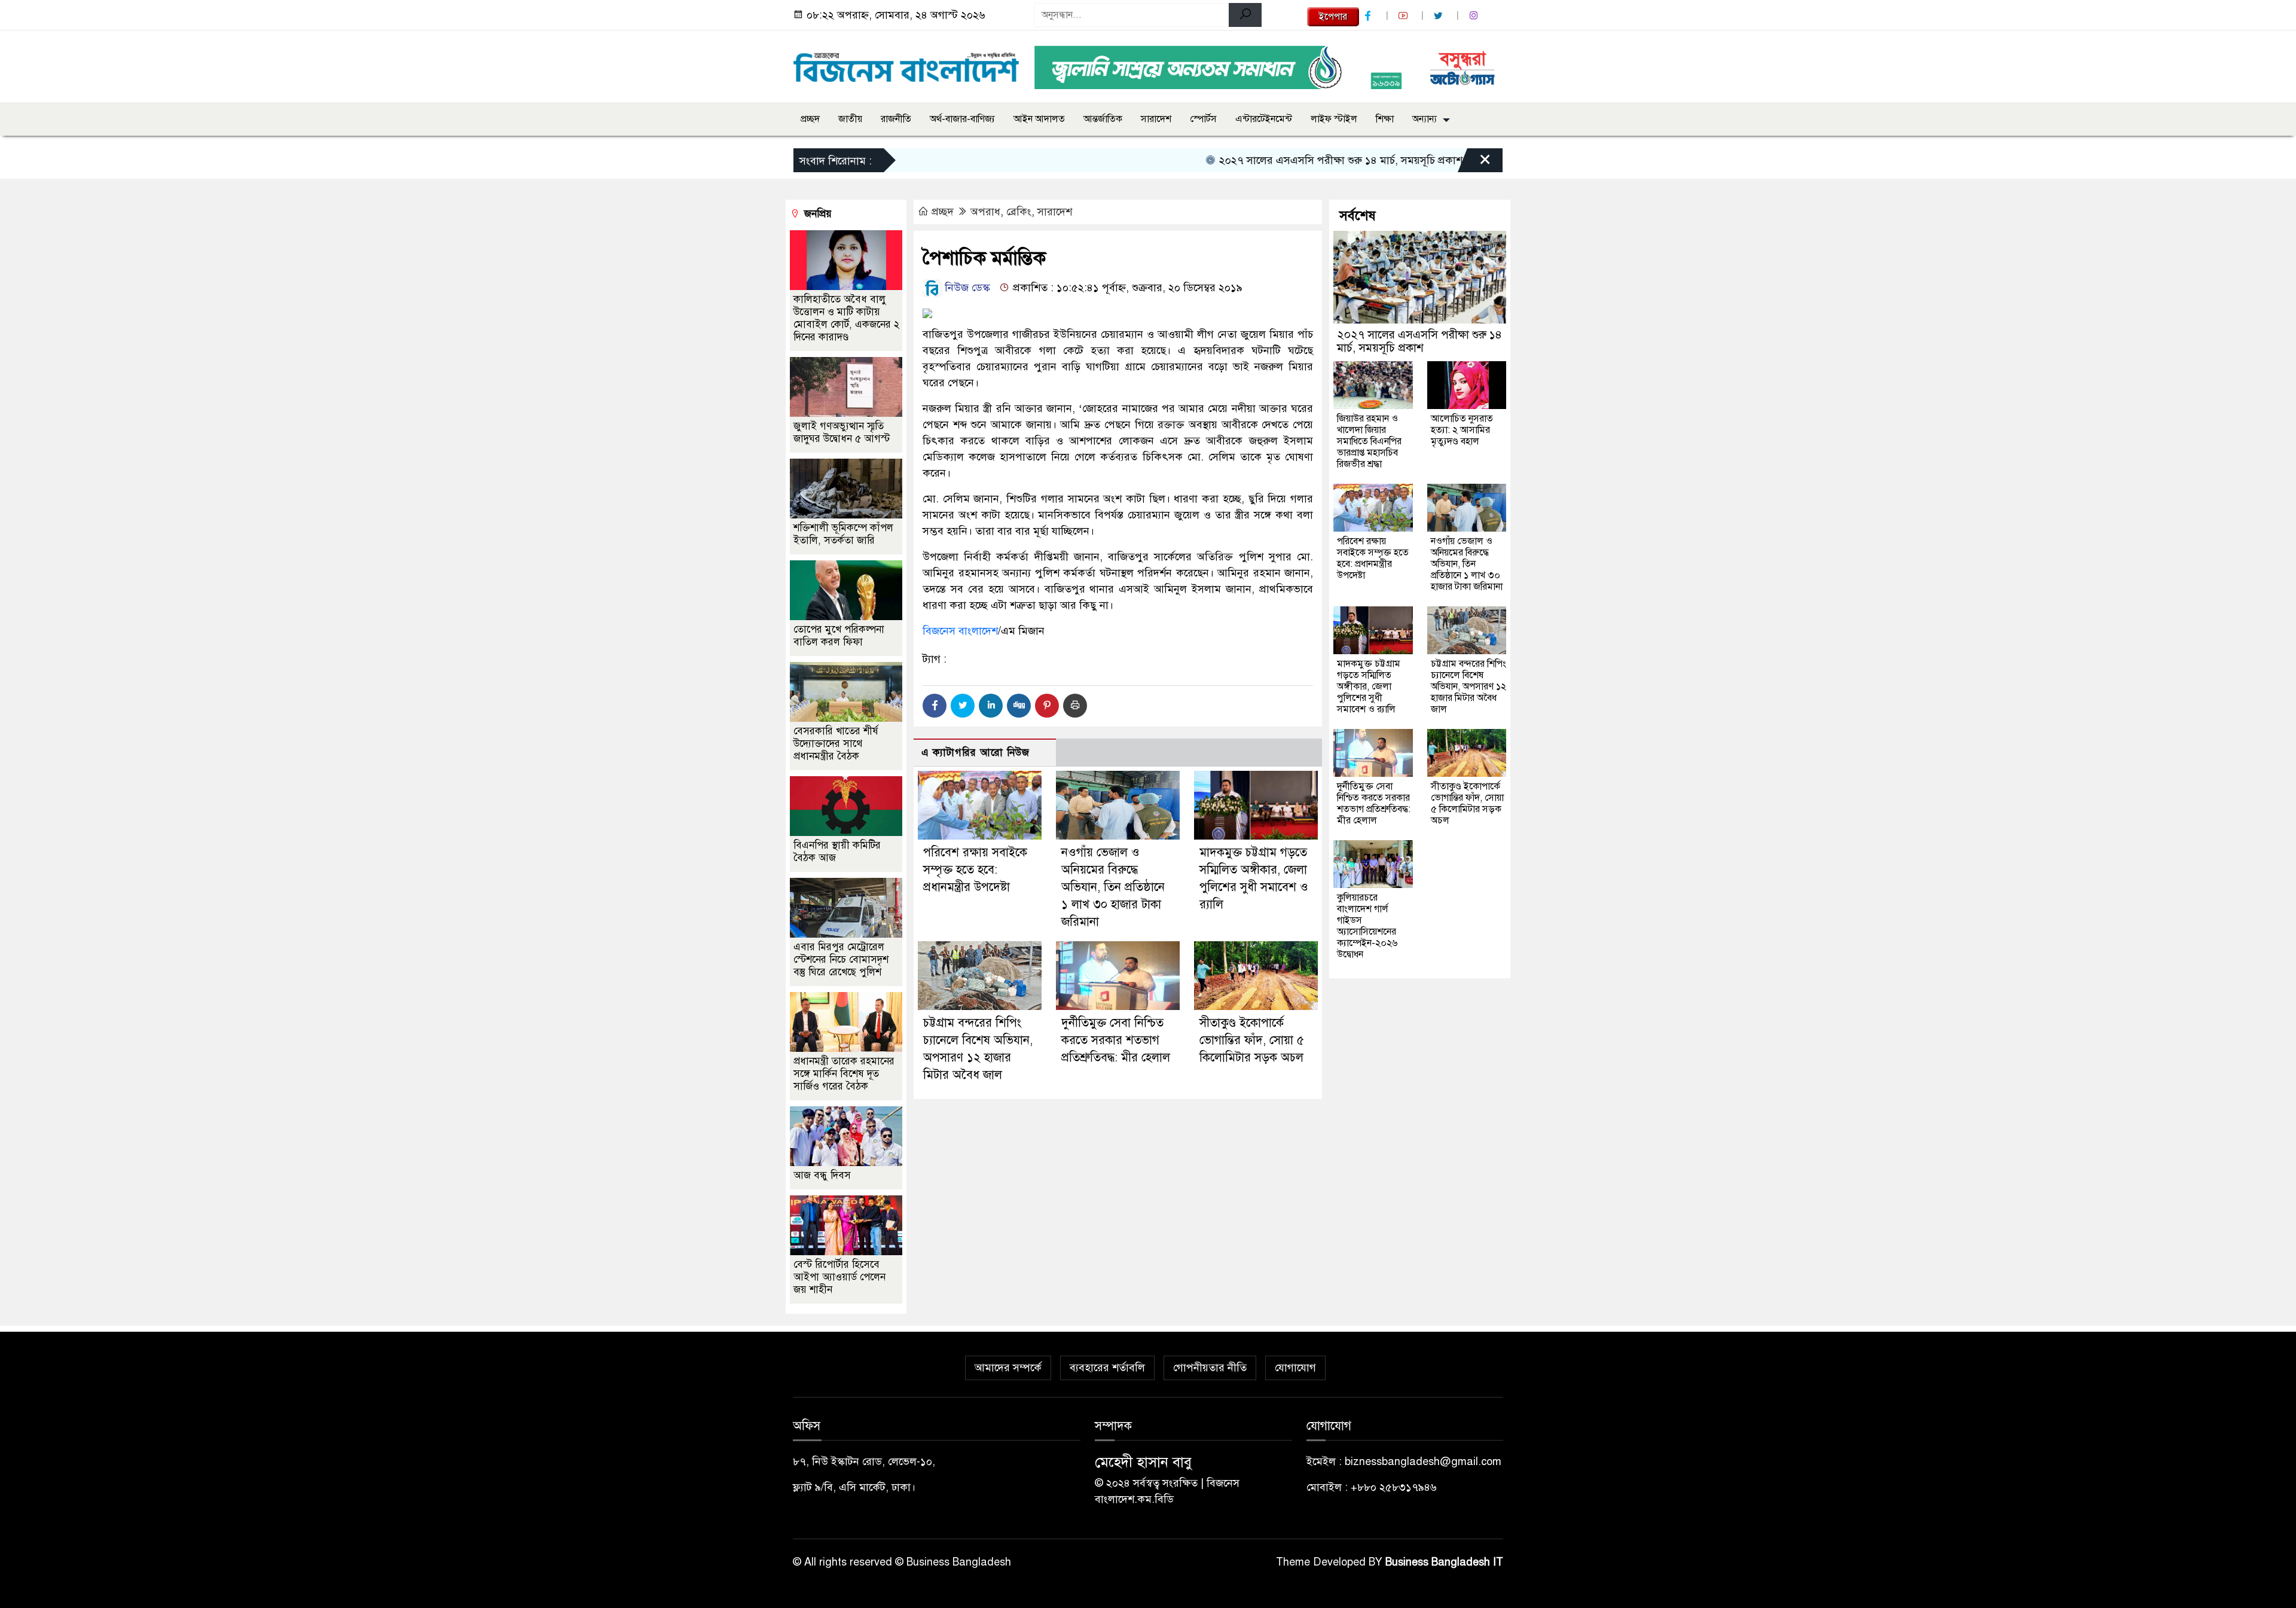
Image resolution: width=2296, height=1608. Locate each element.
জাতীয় (850, 119)
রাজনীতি (896, 119)
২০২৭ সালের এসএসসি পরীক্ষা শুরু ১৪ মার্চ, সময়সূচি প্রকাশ (1280, 160)
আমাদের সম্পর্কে (1008, 1368)
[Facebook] (935, 706)
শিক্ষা (1385, 119)
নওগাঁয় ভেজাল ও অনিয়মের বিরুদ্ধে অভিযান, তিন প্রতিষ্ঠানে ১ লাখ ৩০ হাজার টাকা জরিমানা (1113, 887)
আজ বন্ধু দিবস (822, 1175)
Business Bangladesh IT (1444, 1562)
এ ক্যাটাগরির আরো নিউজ (976, 753)
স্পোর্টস (1203, 119)
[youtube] (1405, 16)
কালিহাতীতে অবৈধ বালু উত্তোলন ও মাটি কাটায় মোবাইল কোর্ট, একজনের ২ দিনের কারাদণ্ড (846, 318)
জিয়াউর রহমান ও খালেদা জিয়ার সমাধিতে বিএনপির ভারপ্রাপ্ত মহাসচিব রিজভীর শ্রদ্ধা (1369, 441)
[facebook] (1369, 16)
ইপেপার (1333, 17)
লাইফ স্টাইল (1334, 119)
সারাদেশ (1156, 119)
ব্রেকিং (1019, 212)
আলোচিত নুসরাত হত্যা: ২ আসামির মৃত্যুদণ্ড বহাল (1462, 430)
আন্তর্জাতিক (1103, 119)
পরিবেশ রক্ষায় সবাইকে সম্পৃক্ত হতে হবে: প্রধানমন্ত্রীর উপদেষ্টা (975, 870)
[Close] (1474, 163)
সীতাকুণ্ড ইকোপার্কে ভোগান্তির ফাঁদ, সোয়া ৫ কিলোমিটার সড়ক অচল (1252, 1040)
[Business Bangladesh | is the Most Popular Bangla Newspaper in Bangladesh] (906, 64)
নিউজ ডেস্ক (966, 288)
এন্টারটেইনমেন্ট (1264, 119)
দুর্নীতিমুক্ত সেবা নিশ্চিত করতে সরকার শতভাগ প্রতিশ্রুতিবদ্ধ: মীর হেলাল (1116, 1040)
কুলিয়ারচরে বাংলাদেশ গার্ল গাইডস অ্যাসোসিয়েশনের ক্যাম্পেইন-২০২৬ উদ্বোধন (1367, 926)
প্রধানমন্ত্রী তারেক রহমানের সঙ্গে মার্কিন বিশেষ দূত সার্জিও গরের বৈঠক (844, 1074)
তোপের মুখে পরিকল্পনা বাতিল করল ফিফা (839, 636)
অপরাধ (985, 212)
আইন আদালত (1039, 119)
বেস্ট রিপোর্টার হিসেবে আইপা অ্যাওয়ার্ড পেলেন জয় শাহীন (839, 1277)
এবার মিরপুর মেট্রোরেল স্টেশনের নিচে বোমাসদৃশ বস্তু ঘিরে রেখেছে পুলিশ (841, 959)
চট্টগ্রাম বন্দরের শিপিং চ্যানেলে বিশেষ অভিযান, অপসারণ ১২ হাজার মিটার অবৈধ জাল (1468, 686)
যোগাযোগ (1295, 1368)
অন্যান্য (1425, 119)
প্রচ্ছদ (810, 119)
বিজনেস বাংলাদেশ (960, 631)
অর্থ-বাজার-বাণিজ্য (962, 119)
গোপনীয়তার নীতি (1210, 1368)
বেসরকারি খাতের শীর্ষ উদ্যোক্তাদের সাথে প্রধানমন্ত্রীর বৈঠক (836, 744)
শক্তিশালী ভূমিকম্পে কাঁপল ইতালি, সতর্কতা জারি (843, 534)
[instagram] (1475, 16)
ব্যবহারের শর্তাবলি (1107, 1368)
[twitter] (1440, 16)
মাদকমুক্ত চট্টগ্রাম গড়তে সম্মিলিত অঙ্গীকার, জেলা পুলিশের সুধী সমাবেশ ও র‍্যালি (1369, 686)
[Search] (1245, 15)
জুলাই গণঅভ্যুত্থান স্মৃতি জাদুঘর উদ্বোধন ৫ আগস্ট (842, 432)
